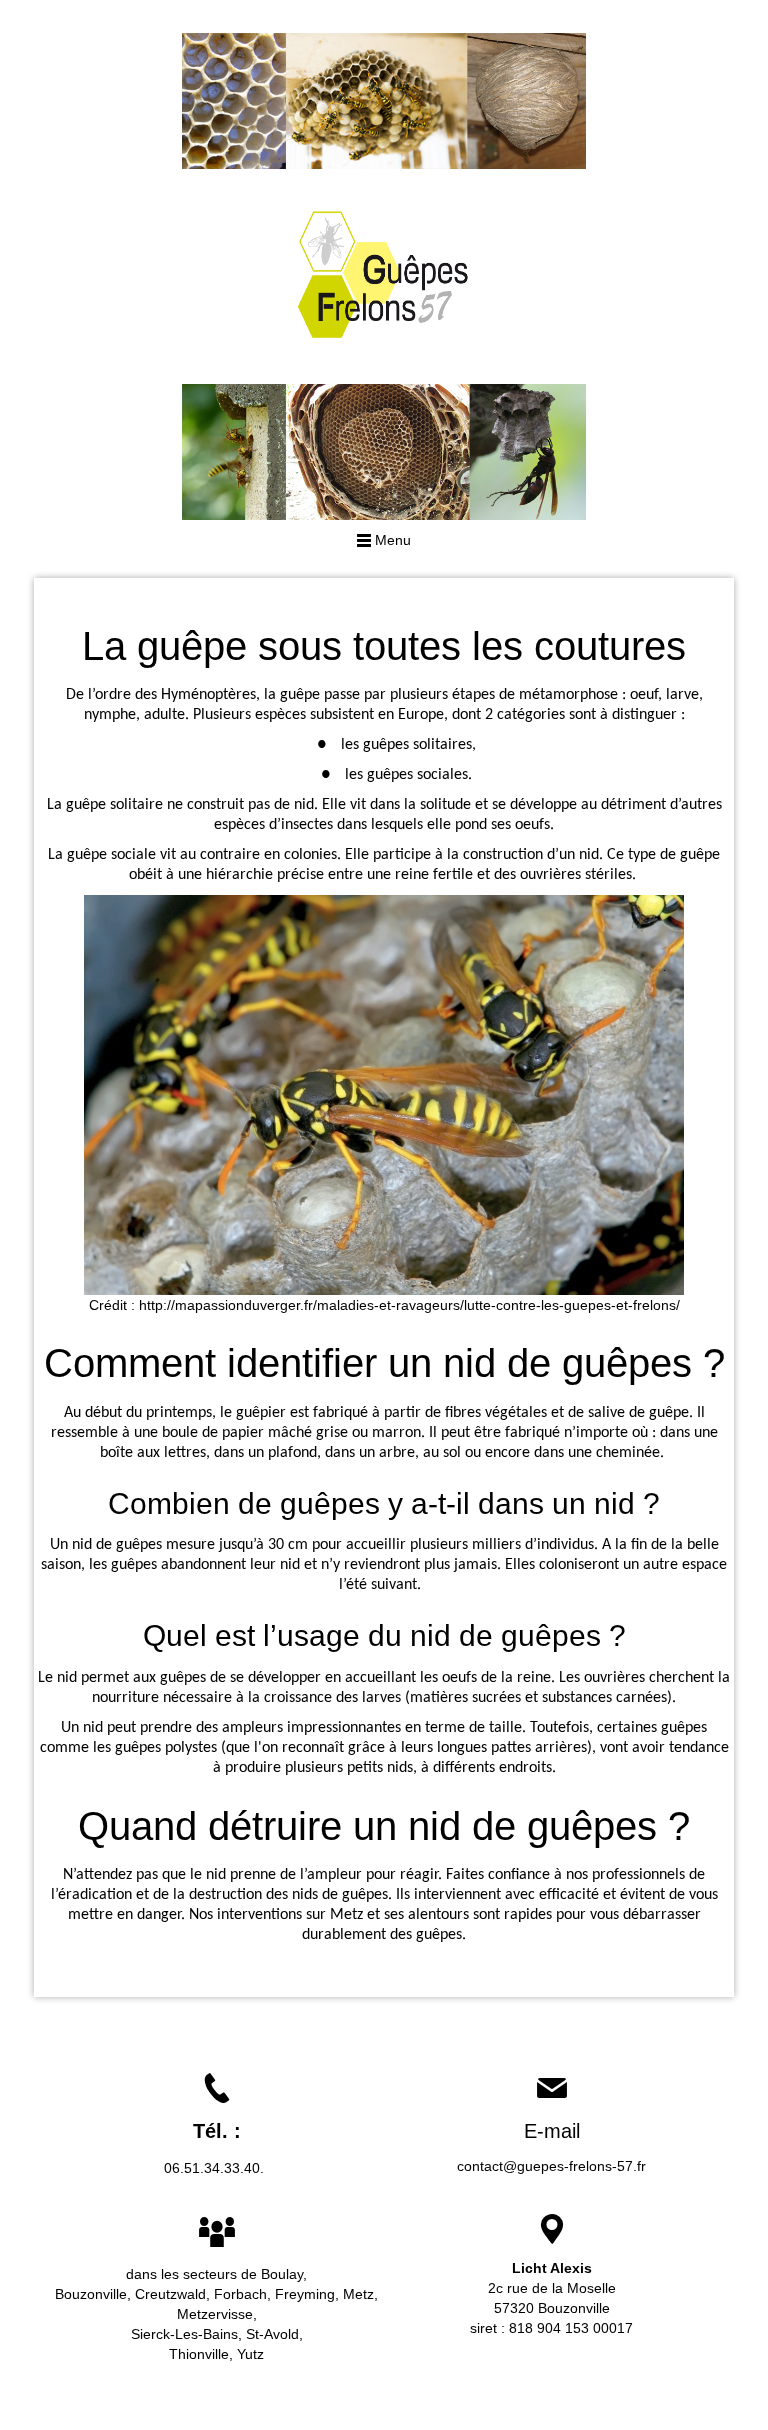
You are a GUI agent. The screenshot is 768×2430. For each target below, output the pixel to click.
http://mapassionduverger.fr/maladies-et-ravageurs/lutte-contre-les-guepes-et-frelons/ (409, 1305)
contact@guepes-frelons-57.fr (551, 2166)
